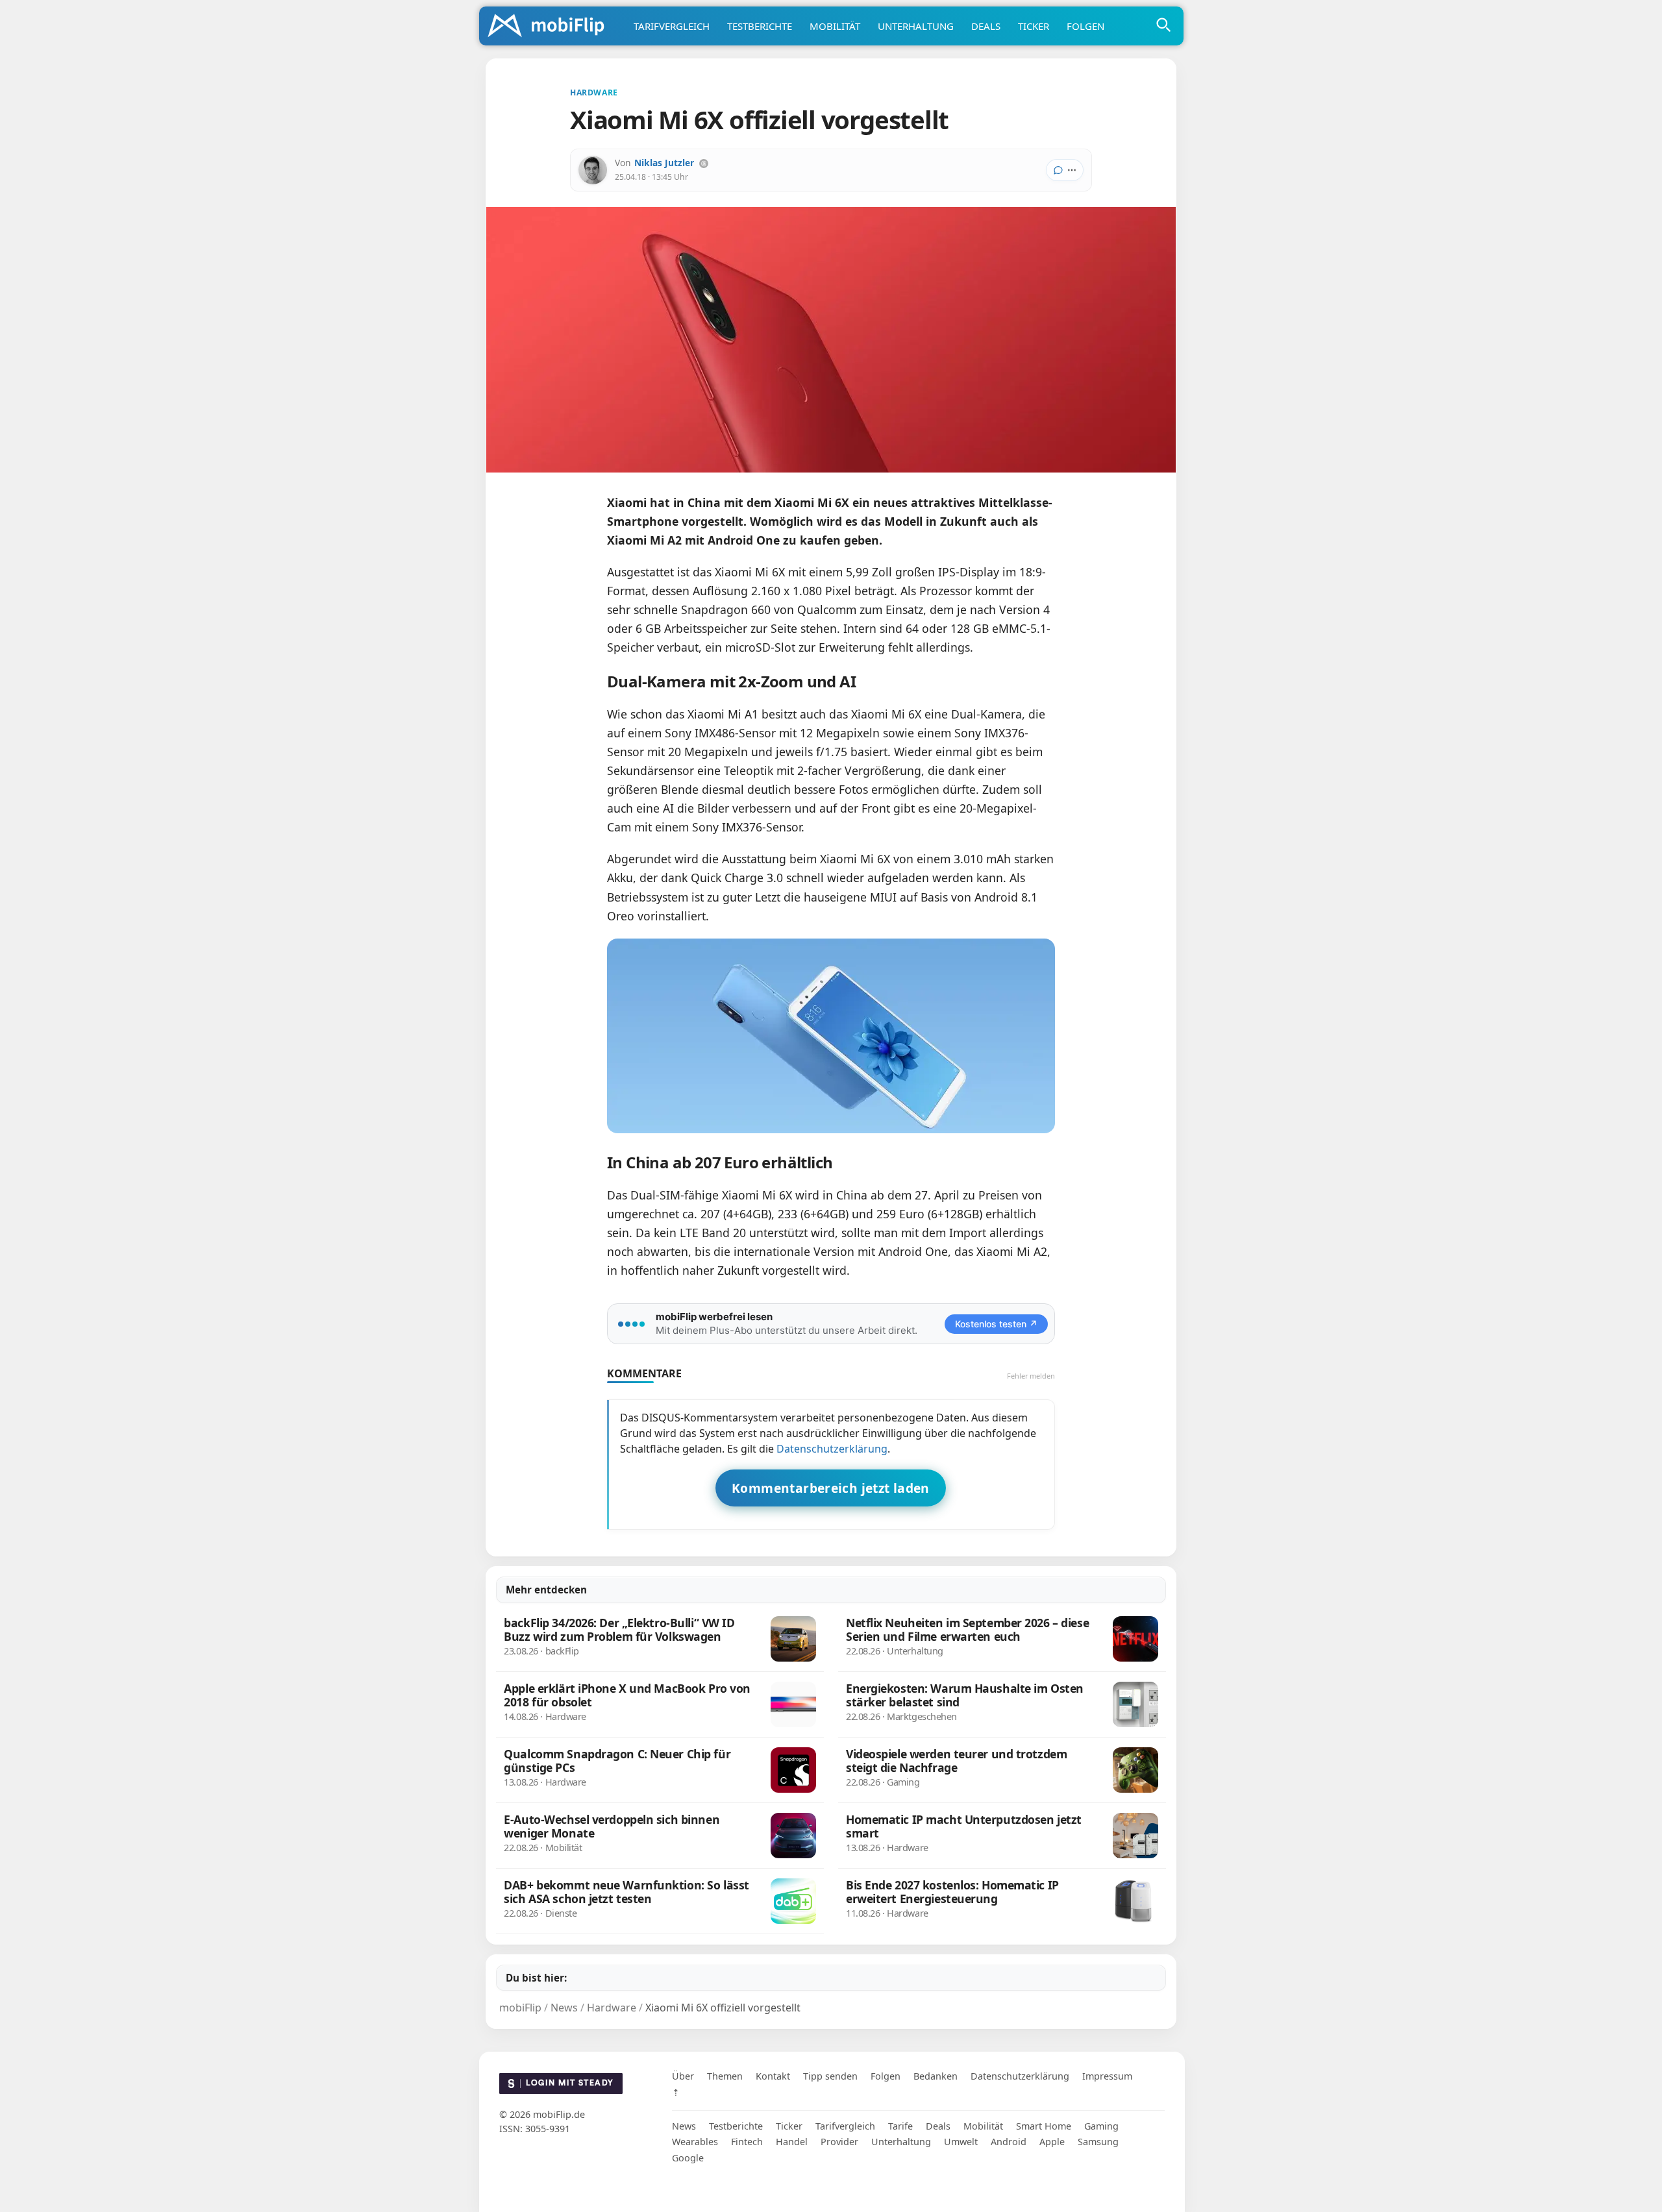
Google (688, 2158)
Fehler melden (1031, 1376)
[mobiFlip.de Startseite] (551, 27)
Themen (725, 2076)
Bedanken (936, 2076)
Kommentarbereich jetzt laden (831, 1488)
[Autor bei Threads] (704, 164)
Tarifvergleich (672, 26)
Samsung (1098, 2142)
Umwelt (961, 2142)
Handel (792, 2142)
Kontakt (773, 2076)
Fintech (747, 2142)
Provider (839, 2142)
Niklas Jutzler (664, 163)
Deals (986, 26)
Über (683, 2076)
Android (1009, 2142)
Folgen (1085, 26)
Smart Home (1044, 2126)
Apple (1052, 2142)
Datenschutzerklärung (832, 1449)
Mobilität (835, 26)
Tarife (900, 2126)
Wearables (695, 2142)
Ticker (1034, 26)
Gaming (1101, 2126)
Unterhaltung (916, 26)
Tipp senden (830, 2076)
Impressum (1107, 2076)
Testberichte (760, 26)
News (684, 2126)
